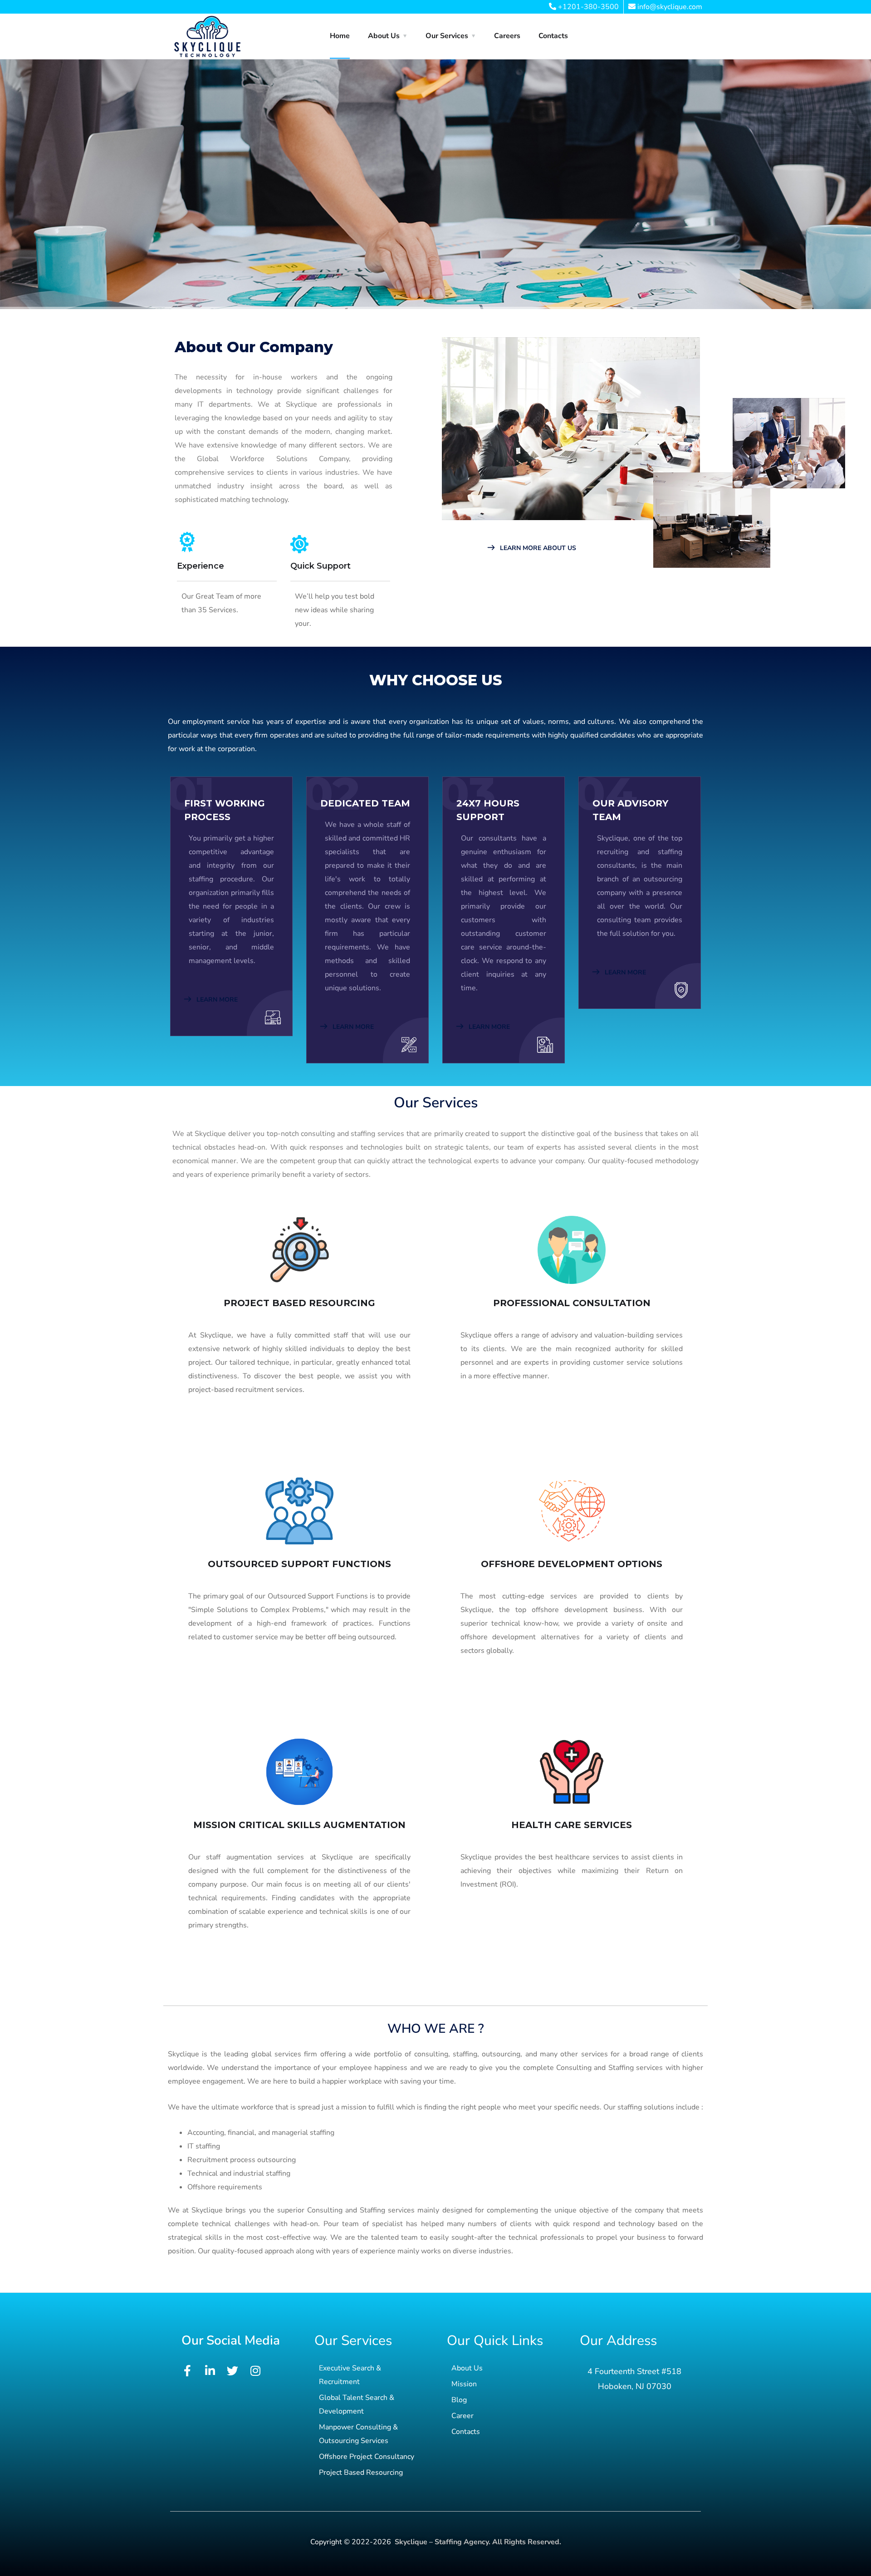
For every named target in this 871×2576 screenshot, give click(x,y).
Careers (507, 36)
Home (340, 36)
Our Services (447, 36)
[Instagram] (255, 2371)
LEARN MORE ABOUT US (537, 548)
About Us (384, 36)
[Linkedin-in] (210, 2371)
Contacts (553, 36)
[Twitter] (232, 2371)
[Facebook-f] (187, 2371)
